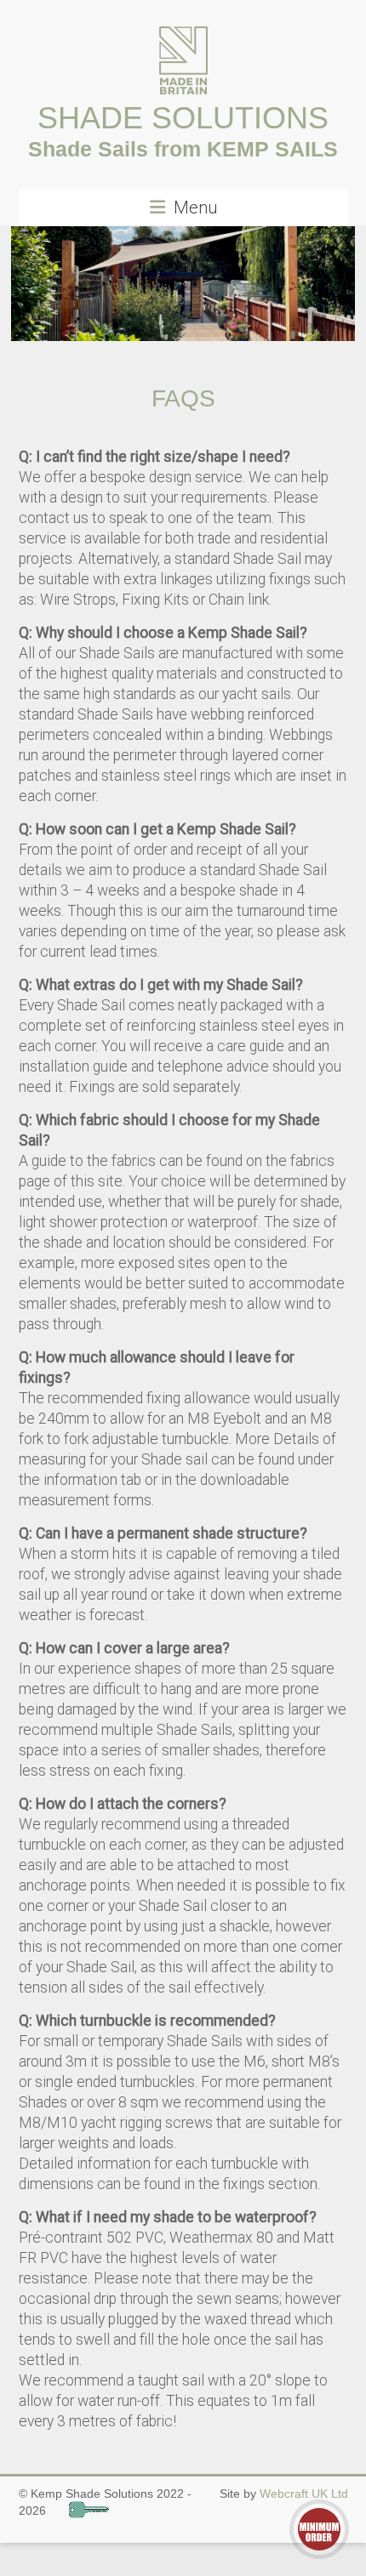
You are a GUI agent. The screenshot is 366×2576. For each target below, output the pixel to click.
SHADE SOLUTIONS (183, 118)
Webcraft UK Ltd (304, 2494)
